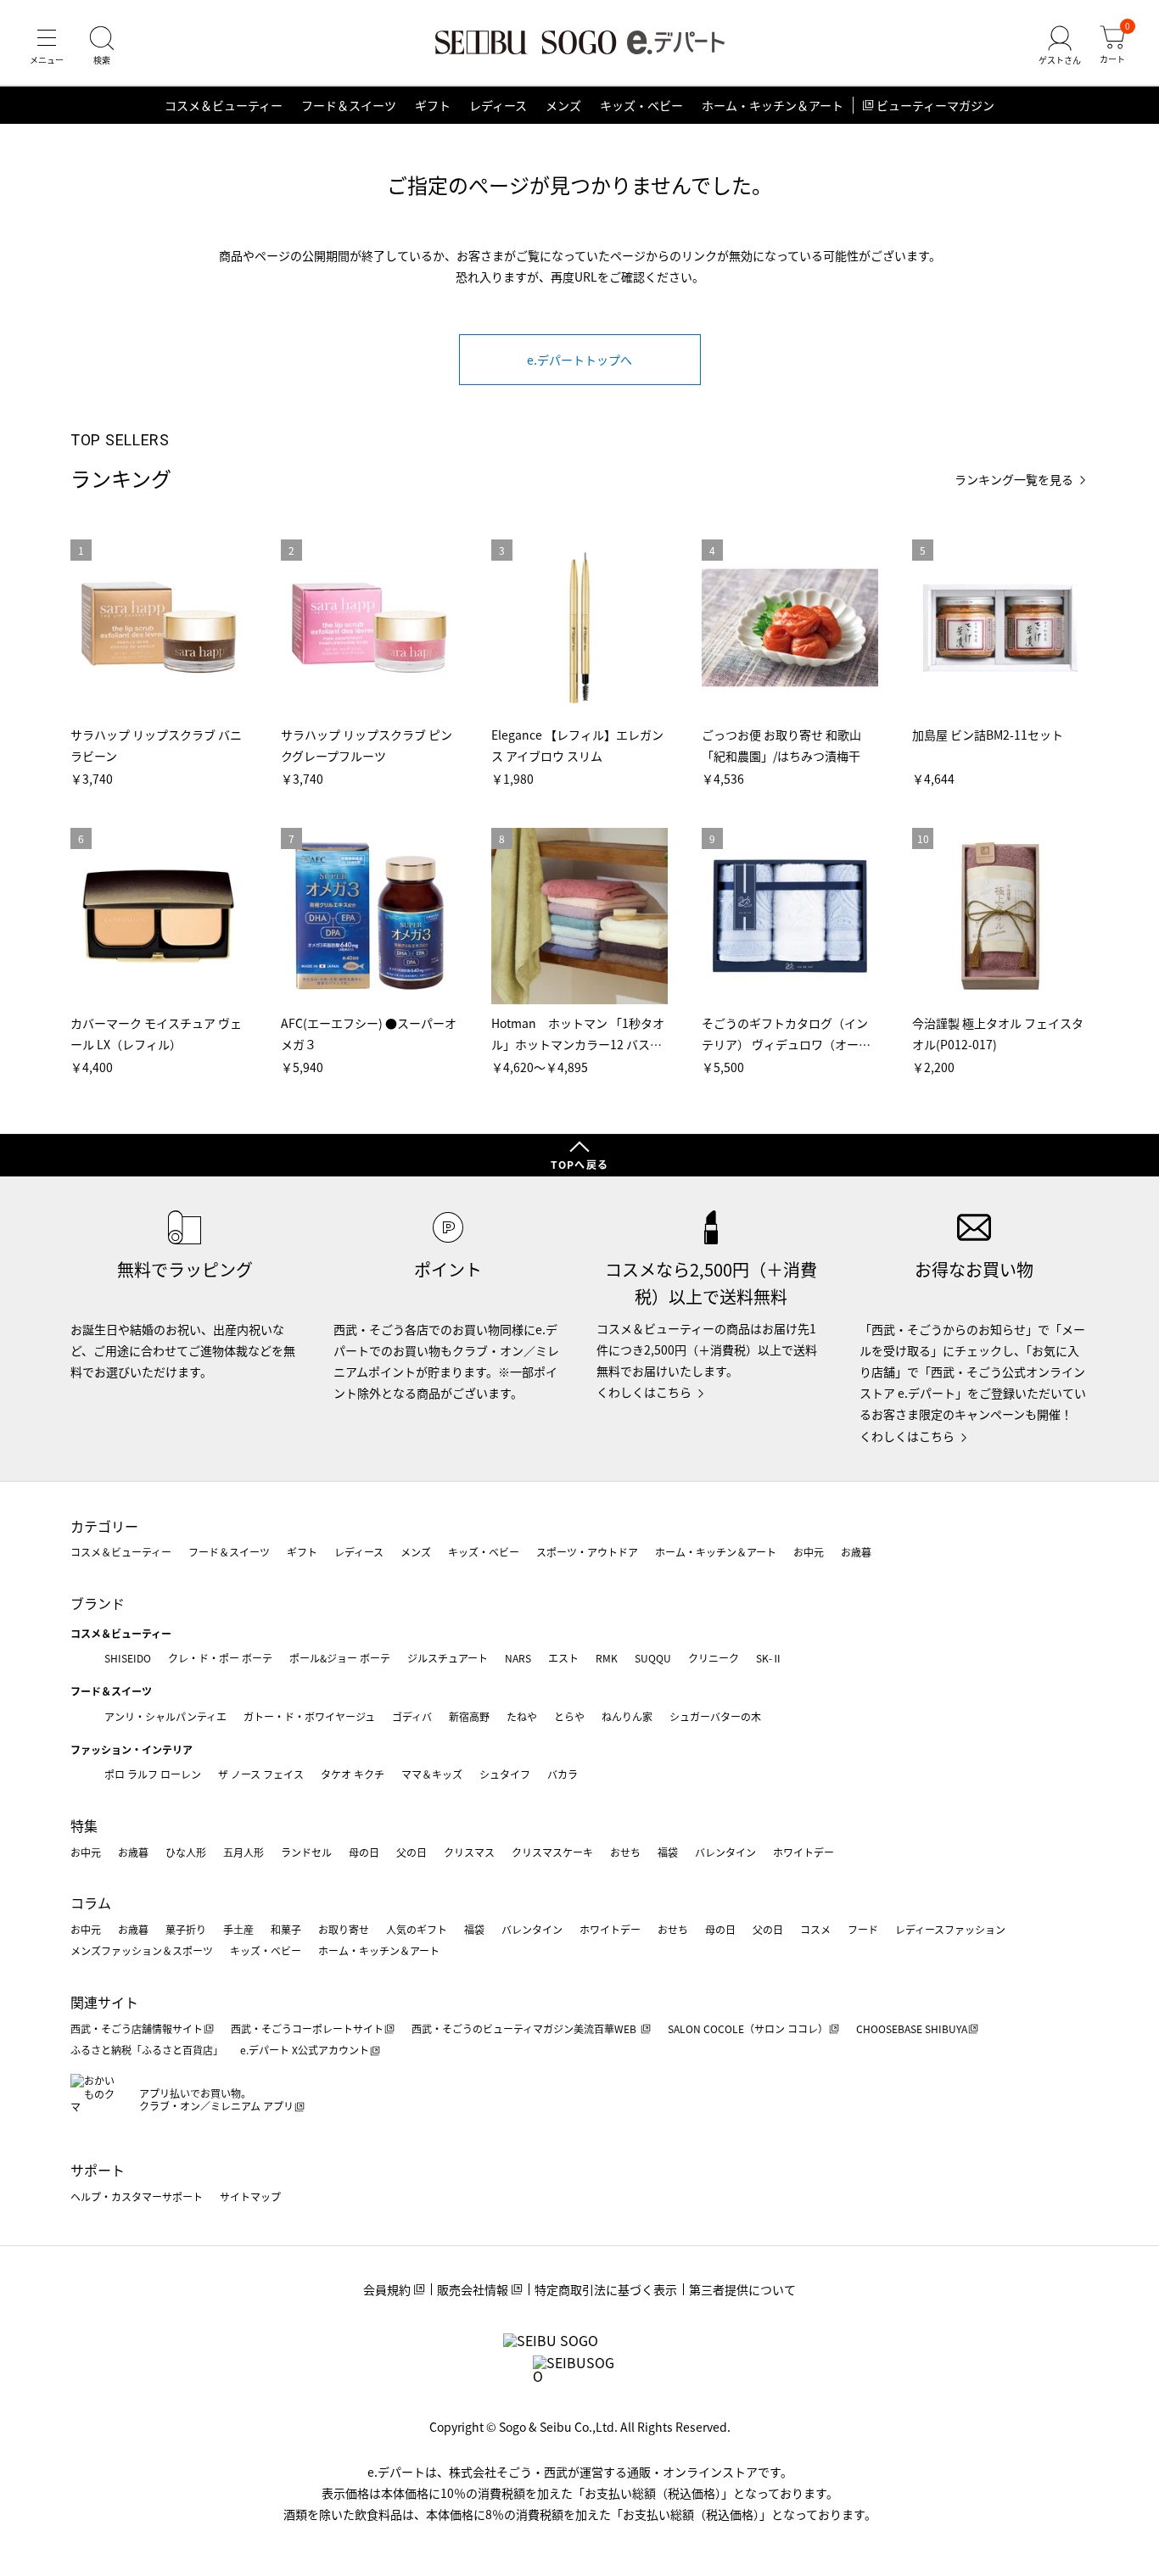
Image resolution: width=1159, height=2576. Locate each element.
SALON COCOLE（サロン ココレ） (748, 2028)
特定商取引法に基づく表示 (606, 2289)
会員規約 (387, 2289)
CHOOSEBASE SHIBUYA (912, 2028)
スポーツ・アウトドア (587, 1552)
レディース (498, 105)
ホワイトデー (803, 1852)
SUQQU (653, 1658)
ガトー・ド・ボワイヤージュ (309, 1716)
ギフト (433, 105)
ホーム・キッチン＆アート (773, 105)
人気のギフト (417, 1929)
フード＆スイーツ (349, 105)
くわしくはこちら (644, 1392)
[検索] (102, 46)
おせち (625, 1852)
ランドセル (306, 1852)
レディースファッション (950, 1929)
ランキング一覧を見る (1014, 480)
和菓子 (286, 1929)
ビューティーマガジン (935, 105)
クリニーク (714, 1658)
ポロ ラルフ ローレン (153, 1774)
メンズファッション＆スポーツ (142, 1950)
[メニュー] (47, 46)
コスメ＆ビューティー (224, 105)
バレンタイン (725, 1852)
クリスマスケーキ (552, 1852)
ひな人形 (186, 1852)
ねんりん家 (627, 1716)
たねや (522, 1716)
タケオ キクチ (353, 1774)
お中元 (809, 1552)
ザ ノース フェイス (261, 1774)
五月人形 (244, 1852)
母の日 (364, 1852)
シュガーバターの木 (715, 1716)
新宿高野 (469, 1716)
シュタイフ (505, 1774)
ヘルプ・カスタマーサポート (137, 2196)
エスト (563, 1658)
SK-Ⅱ (769, 1658)
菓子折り (186, 1929)
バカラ (563, 1774)
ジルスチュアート (448, 1658)
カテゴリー (104, 1526)
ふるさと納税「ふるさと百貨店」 (147, 2050)
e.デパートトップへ (579, 360)
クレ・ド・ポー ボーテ (220, 1658)
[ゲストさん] (1060, 46)
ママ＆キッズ (432, 1774)
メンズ (563, 105)
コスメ (815, 1929)
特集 (84, 1825)
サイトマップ (250, 2196)
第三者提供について (742, 2289)
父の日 (412, 1852)
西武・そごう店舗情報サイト (137, 2028)
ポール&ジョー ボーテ (340, 1658)
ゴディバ (412, 1716)
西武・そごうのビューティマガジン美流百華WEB (525, 2028)
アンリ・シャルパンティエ (165, 1716)
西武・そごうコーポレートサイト (307, 2028)
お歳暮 (856, 1552)
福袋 (668, 1852)
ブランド (98, 1603)
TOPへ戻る (579, 1164)
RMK (607, 1658)
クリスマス (469, 1852)
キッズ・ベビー (641, 105)
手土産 (238, 1929)
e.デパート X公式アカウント (305, 2050)
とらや (569, 1716)
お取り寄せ (344, 1929)
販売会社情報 (473, 2289)
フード (863, 1929)
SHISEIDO (128, 1658)
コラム (91, 1903)
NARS (518, 1658)
